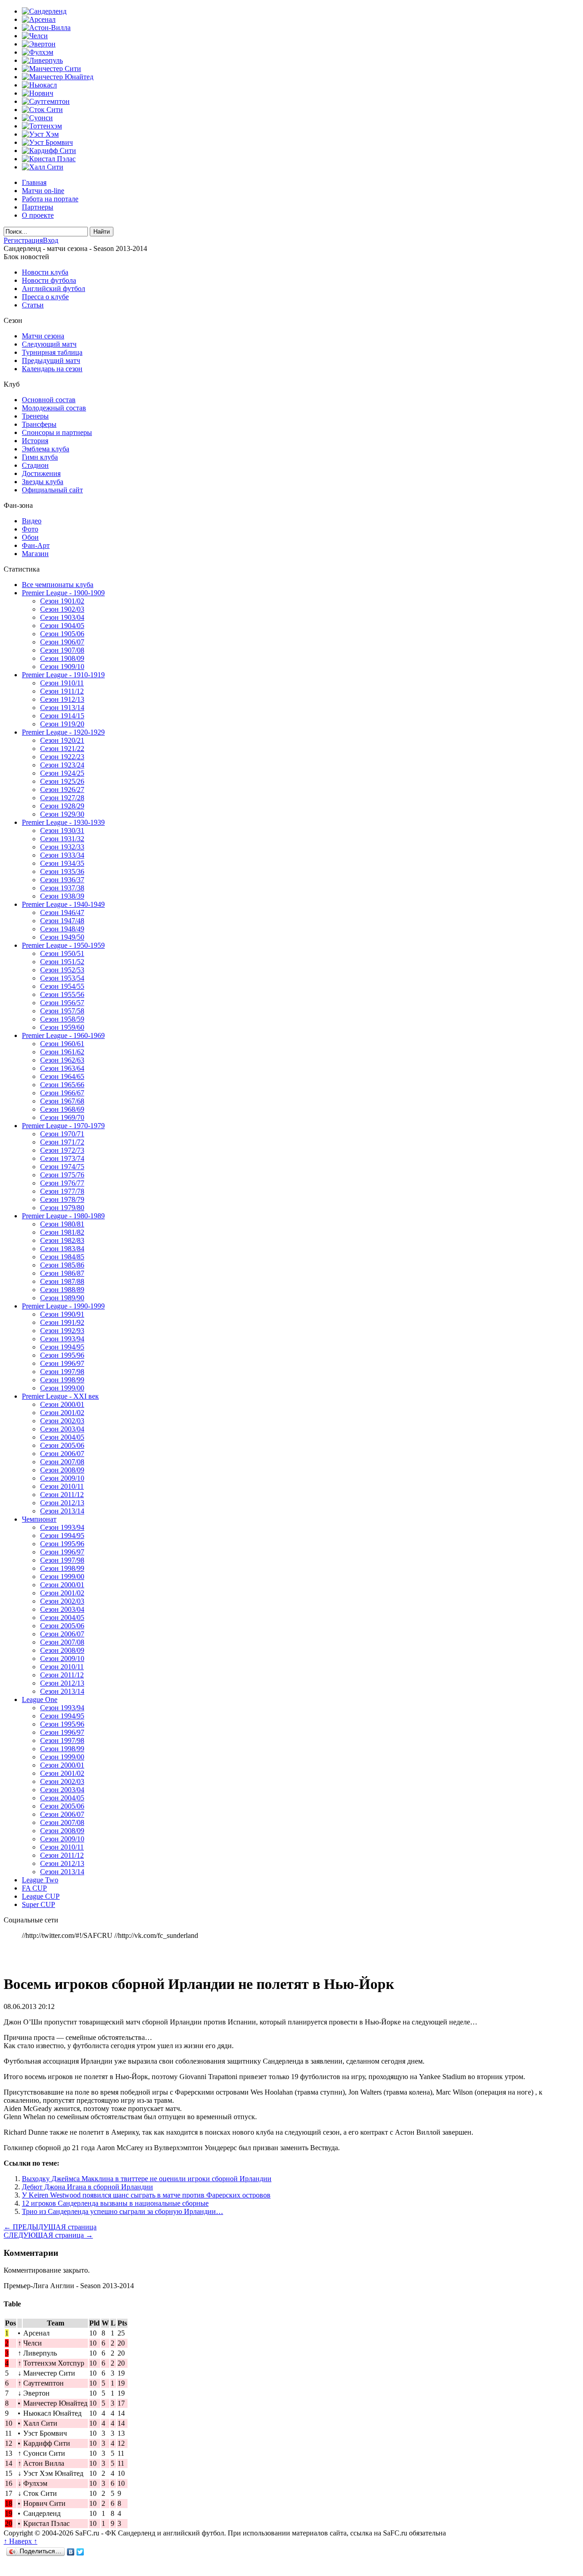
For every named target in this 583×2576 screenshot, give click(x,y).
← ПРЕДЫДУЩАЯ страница (50, 2227)
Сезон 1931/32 (62, 839)
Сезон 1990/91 (62, 1314)
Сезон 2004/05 (62, 1437)
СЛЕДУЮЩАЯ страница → (48, 2235)
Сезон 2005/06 (62, 1445)
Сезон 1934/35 (62, 863)
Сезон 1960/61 (62, 1044)
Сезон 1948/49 (62, 929)
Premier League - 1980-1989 (63, 1216)
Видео (32, 521)
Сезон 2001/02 (62, 1413)
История (35, 441)
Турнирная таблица (52, 352)
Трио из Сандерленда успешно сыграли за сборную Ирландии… (123, 2211)
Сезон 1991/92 (62, 1322)
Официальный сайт (52, 490)
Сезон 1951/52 (62, 962)
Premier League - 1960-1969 (63, 1035)
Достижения (41, 473)
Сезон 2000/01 (62, 1404)
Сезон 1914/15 (62, 716)
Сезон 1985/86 (62, 1265)
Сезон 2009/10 (62, 1478)
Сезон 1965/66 (62, 1085)
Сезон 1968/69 (62, 1109)
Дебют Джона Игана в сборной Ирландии (87, 2187)
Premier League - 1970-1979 (63, 1126)
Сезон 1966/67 (62, 1093)
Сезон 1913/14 (62, 708)
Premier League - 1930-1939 (63, 822)
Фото (30, 529)
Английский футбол (54, 289)
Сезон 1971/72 (62, 1142)
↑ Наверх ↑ (20, 2541)
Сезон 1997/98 (62, 1372)
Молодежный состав (54, 408)
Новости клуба (45, 272)
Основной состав (49, 400)
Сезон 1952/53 (62, 970)
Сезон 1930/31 (62, 831)
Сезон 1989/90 (62, 1298)
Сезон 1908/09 (62, 658)
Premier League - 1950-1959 (63, 945)
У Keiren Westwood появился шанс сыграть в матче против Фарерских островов (146, 2195)
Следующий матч (49, 344)
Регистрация (23, 240)
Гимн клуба (40, 457)
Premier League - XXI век (60, 1396)
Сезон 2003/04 (62, 1429)
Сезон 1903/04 (62, 617)
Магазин (35, 554)
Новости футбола (49, 280)
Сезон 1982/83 (62, 1240)
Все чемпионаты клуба (58, 585)
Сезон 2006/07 (62, 1454)
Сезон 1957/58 (62, 1011)
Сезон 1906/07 (62, 642)
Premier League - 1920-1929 (63, 732)
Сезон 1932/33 (62, 847)
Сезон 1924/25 (62, 773)
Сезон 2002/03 (62, 1421)
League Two (40, 1880)
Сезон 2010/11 (62, 1486)
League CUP (41, 1896)
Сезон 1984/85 (62, 1257)
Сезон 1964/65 (62, 1076)
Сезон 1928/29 (62, 806)
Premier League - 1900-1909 (63, 593)
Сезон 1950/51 (62, 953)
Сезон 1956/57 (62, 1003)
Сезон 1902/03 (62, 609)
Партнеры (38, 207)
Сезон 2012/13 (62, 1503)
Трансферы (39, 424)
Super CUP (38, 1904)
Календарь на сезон (52, 369)
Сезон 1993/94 (62, 1339)
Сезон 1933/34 (62, 855)
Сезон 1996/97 (62, 1363)
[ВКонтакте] (71, 2552)
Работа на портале (50, 199)
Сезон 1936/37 (62, 880)
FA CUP (34, 1888)
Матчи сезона (43, 336)
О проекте (38, 215)
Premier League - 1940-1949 (63, 904)
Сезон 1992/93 (62, 1331)
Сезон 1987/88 (62, 1281)
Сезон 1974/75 (62, 1167)
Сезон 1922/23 (62, 757)
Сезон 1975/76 (62, 1175)
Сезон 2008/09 (62, 1470)
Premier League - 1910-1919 (63, 675)
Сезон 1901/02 (62, 601)
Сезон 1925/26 (62, 781)
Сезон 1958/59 (62, 1019)
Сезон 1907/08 (62, 650)
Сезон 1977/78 (62, 1191)
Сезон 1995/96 (62, 1355)
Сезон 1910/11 (62, 683)
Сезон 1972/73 (62, 1150)
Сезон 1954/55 (62, 986)
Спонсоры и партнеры (57, 432)
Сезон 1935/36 (62, 871)
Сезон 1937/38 (62, 888)
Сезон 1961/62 (62, 1052)
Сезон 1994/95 (62, 1347)
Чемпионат (39, 1519)
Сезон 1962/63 (62, 1060)
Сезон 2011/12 (62, 1495)
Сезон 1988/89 (62, 1290)
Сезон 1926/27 (62, 790)
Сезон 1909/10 (62, 667)
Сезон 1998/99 (62, 1380)
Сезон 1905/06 (62, 634)
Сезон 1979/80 (62, 1208)
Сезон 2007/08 (62, 1462)
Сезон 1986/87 (62, 1273)
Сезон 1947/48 (62, 921)
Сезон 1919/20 (62, 724)
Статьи (33, 305)
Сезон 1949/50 (62, 937)
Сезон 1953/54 (62, 978)
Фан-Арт (36, 545)
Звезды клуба (43, 482)
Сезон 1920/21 (62, 740)
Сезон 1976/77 (62, 1183)
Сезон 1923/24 (62, 765)
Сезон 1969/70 (62, 1117)
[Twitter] (80, 2552)
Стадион (35, 465)
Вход (51, 240)
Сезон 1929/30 (62, 814)
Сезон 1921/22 (62, 749)
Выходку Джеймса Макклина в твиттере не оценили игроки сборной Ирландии (147, 2179)
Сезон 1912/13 (62, 699)
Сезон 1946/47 (62, 912)
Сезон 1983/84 (62, 1249)
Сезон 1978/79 (62, 1199)
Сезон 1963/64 (62, 1068)
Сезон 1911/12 (62, 691)
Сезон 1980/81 (62, 1224)
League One (40, 1699)
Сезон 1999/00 (62, 1388)
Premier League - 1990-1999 (63, 1306)
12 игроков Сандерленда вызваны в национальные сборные (115, 2203)
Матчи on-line (43, 191)
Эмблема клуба (46, 449)
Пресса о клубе (45, 297)
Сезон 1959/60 (62, 1027)
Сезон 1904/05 (62, 626)
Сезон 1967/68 (62, 1101)
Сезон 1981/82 (62, 1232)
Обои (30, 537)
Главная (34, 182)
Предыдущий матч (51, 360)
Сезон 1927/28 (62, 798)
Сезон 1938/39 (62, 896)
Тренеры (35, 416)
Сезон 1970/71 (62, 1134)
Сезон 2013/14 (62, 1511)
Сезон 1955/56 (62, 994)
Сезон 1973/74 (62, 1158)
